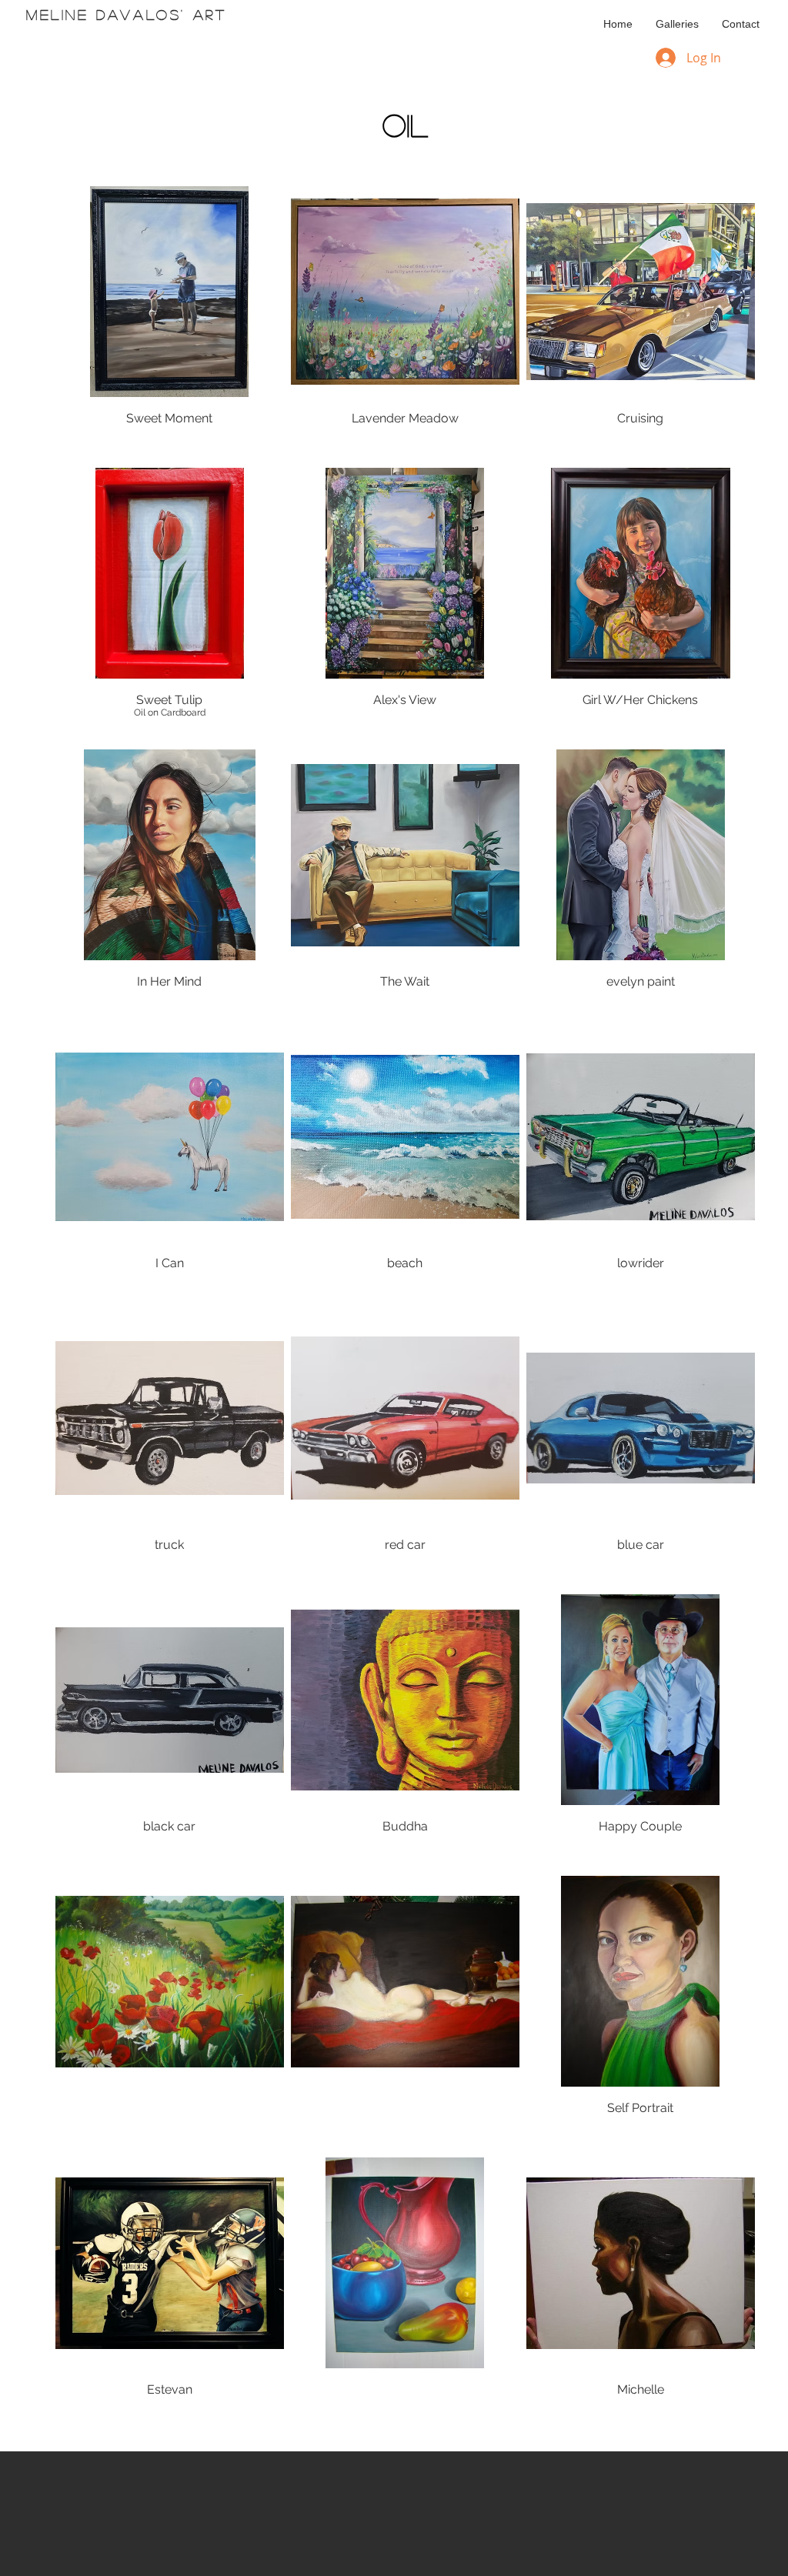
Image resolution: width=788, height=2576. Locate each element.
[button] (677, 24)
